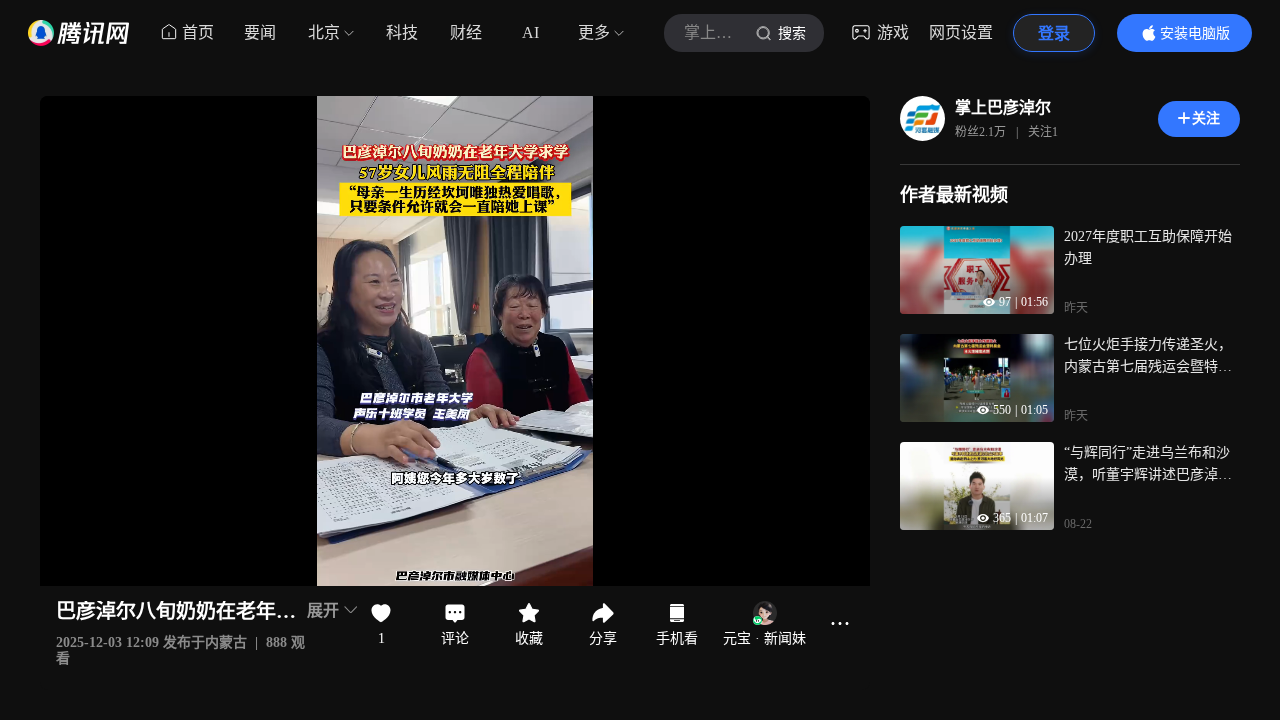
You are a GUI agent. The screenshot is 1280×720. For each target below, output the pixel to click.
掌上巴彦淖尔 (1003, 107)
